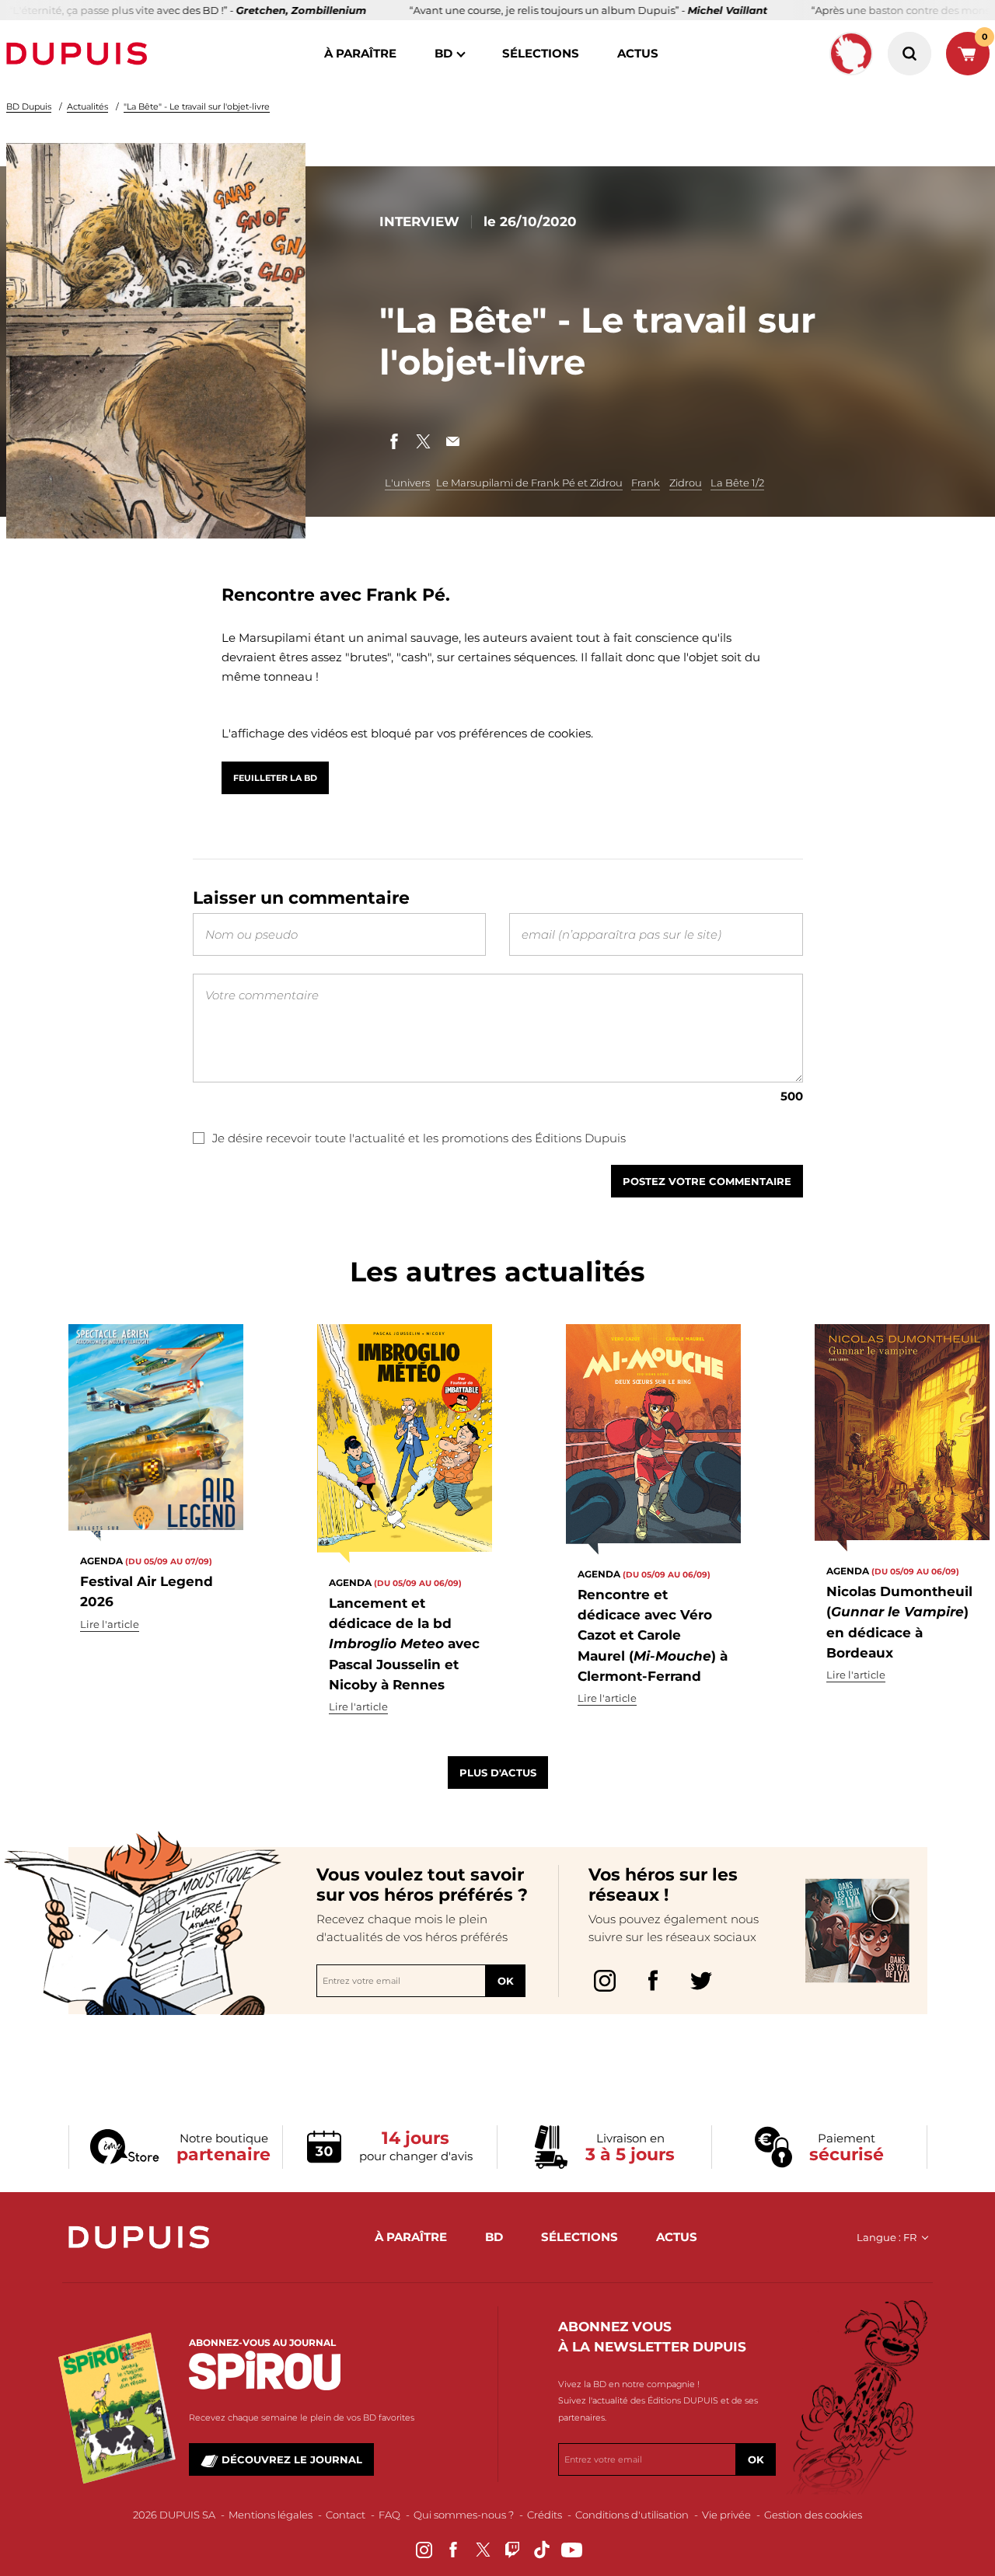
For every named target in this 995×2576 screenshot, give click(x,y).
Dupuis (80, 54)
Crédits (545, 2515)
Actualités (87, 106)
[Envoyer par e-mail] (453, 441)
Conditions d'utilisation (632, 2515)
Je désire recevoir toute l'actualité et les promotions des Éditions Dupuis (419, 1138)
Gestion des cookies (813, 2515)
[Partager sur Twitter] (424, 441)
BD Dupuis (29, 106)
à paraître (360, 53)
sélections (541, 53)
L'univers (407, 483)
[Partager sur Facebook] (394, 441)
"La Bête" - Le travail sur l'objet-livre (197, 106)
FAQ (389, 2515)
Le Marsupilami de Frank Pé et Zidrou (529, 483)
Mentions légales (271, 2515)
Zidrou (686, 483)
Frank (646, 483)
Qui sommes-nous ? (464, 2515)
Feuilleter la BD (275, 778)
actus (638, 53)
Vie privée (726, 2515)
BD (443, 53)
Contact (346, 2515)
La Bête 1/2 (737, 483)
